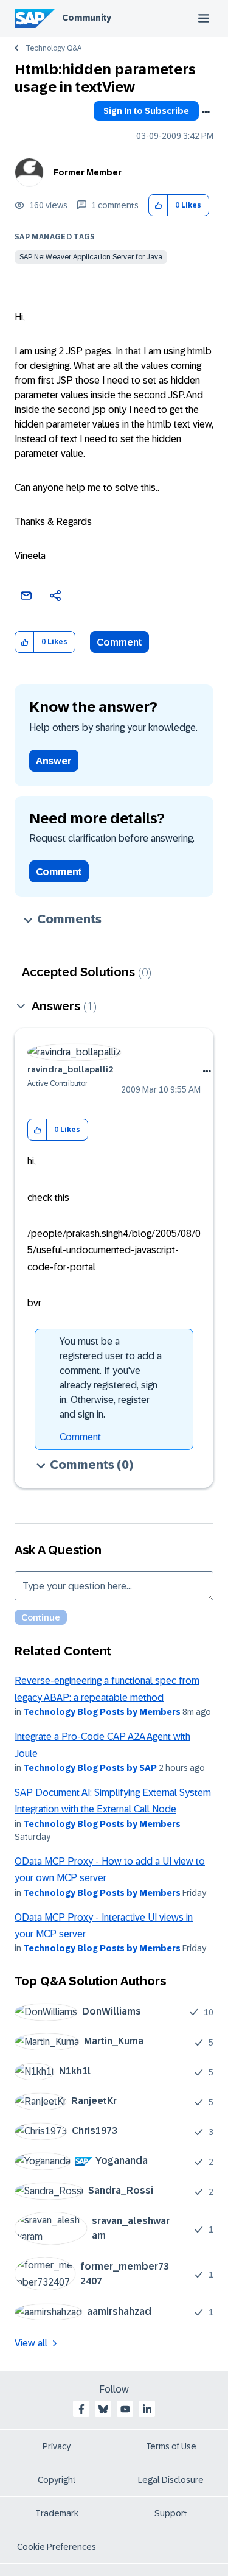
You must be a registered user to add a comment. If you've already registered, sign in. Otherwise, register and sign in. (111, 1378)
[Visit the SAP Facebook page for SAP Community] (81, 2409)
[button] (158, 206)
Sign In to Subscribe (146, 111)
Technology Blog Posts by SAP (90, 1768)
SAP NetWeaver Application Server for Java (91, 257)
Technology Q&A (54, 48)
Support (171, 2513)
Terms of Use (171, 2446)
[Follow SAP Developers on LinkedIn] (147, 2409)
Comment (119, 642)
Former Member (88, 172)
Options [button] (206, 112)
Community (87, 18)
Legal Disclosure (171, 2480)
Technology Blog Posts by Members (102, 1712)
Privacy (57, 2446)
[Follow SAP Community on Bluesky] (103, 2409)
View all (31, 2343)
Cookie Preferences (57, 2547)
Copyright (57, 2480)
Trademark (57, 2513)
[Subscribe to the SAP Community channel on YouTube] (125, 2409)
